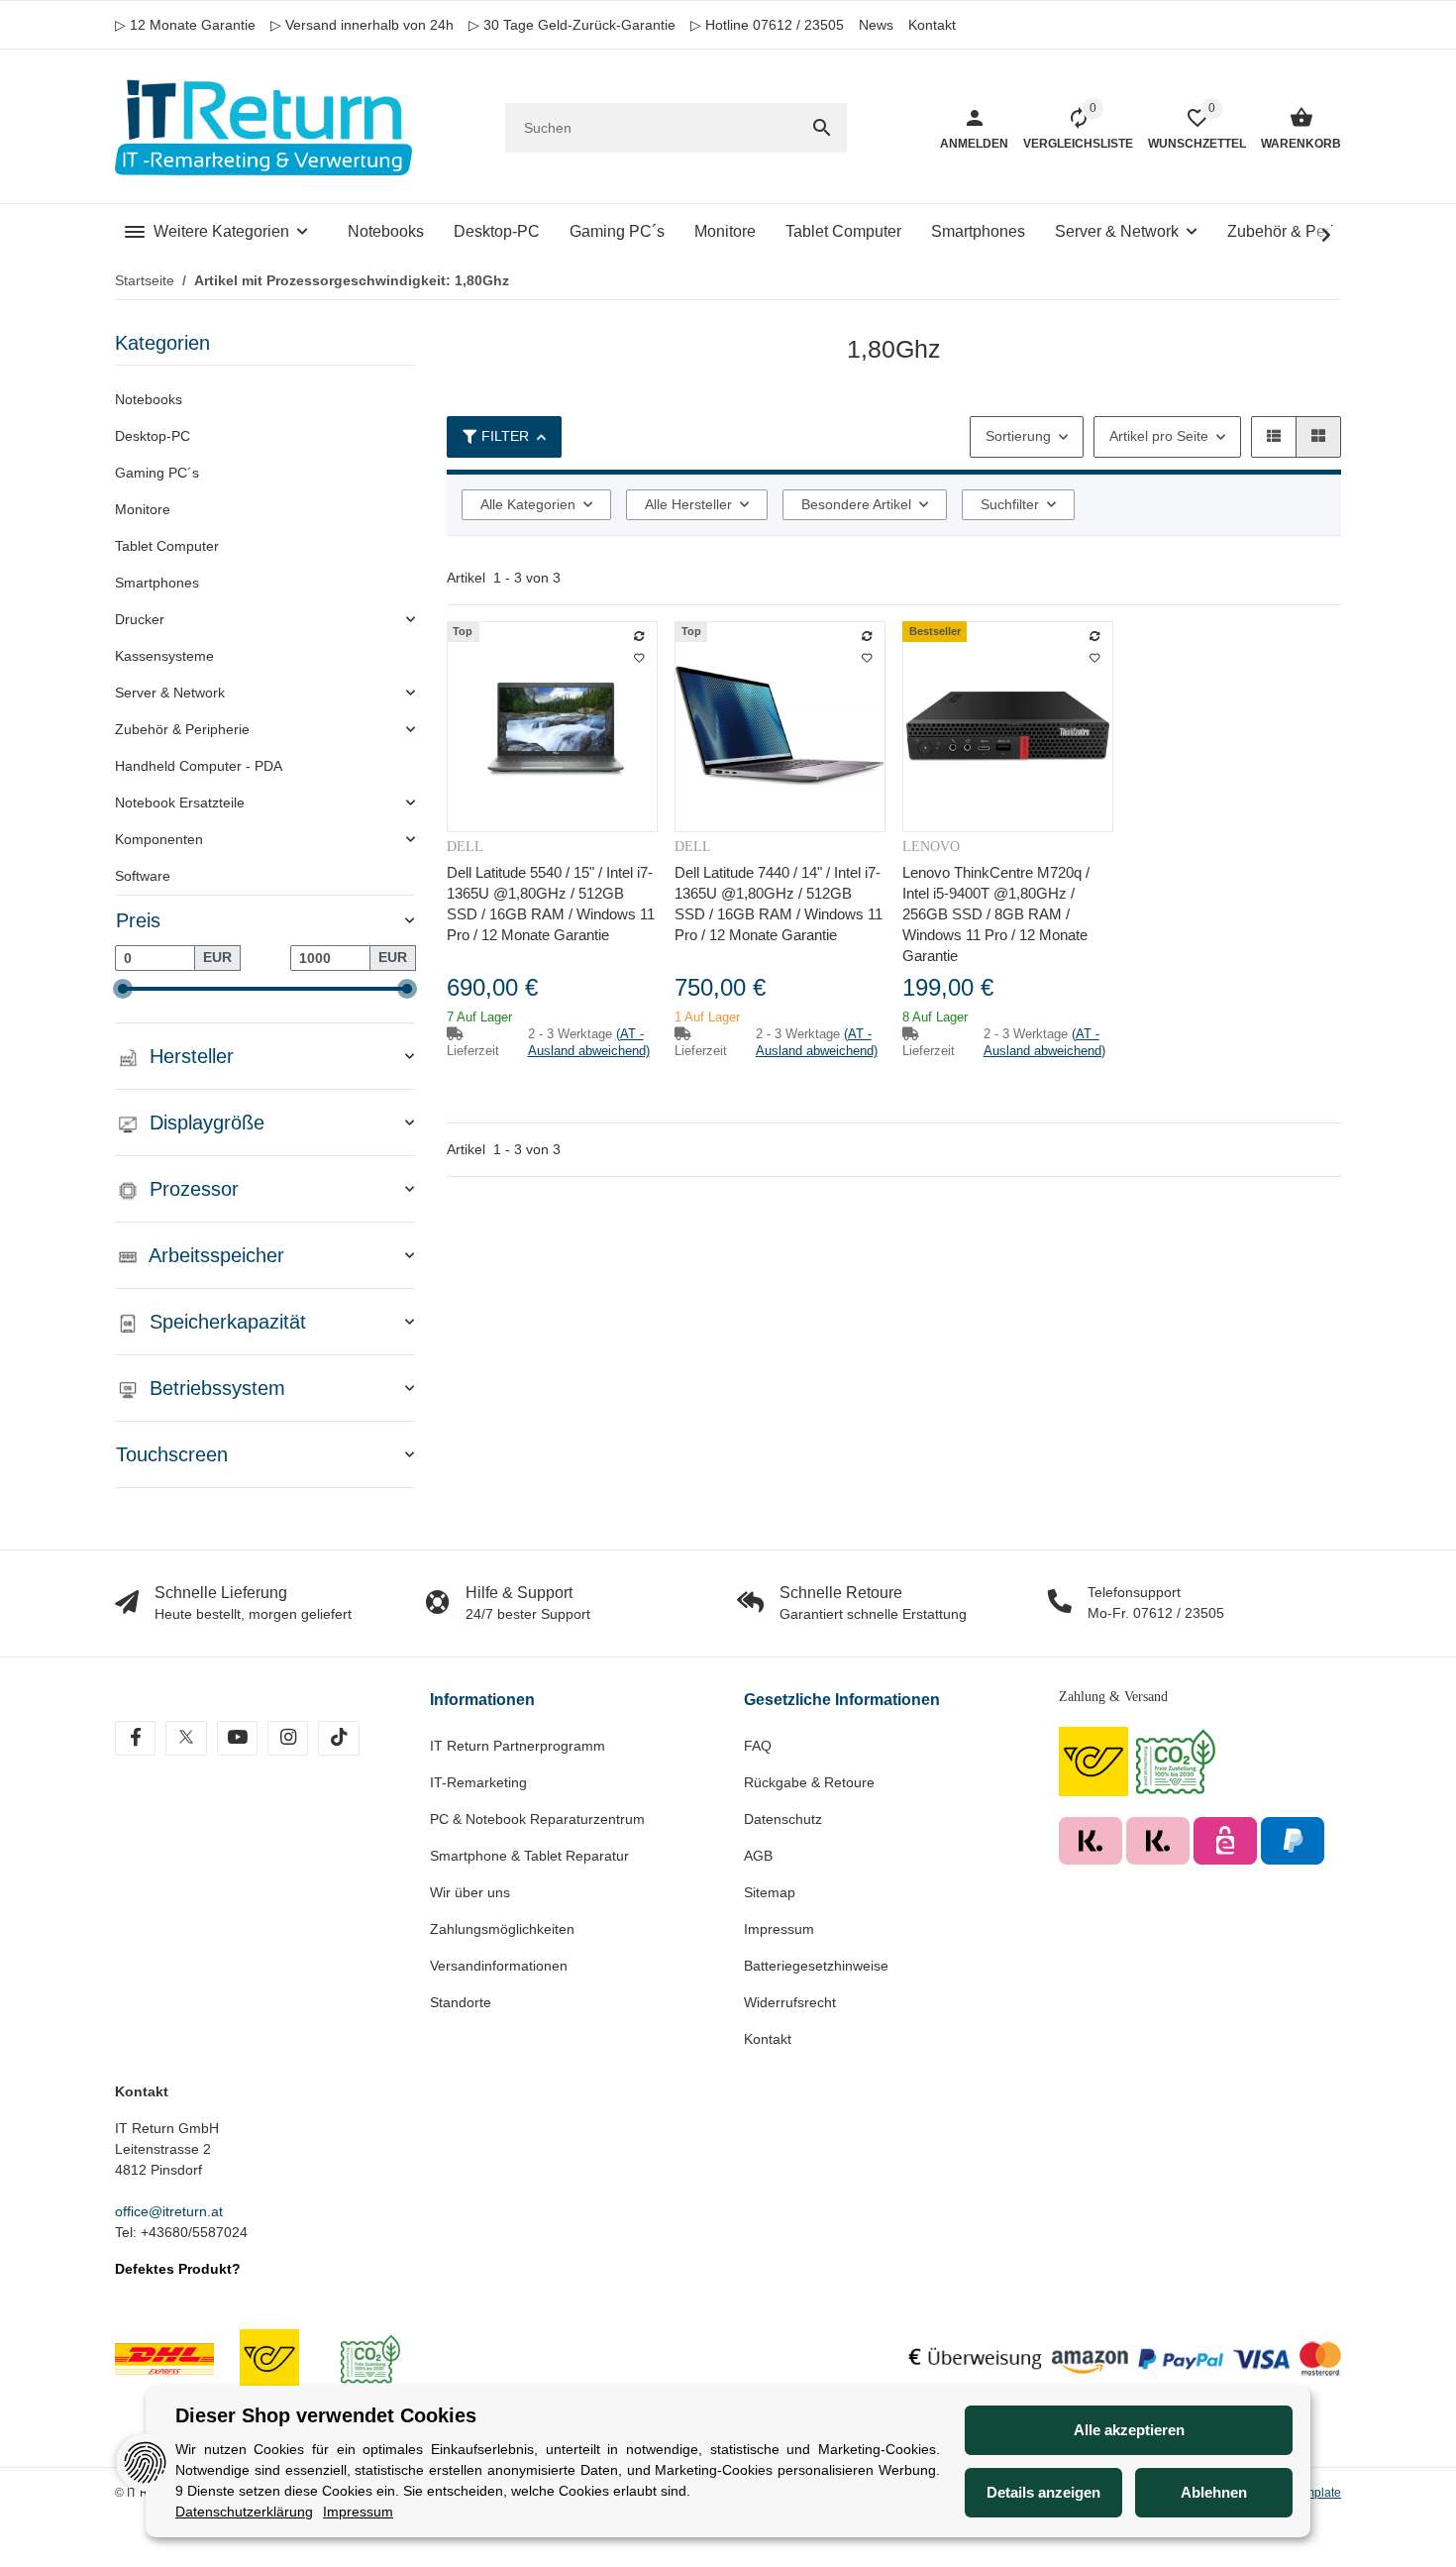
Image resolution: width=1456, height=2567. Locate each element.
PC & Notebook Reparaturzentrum (537, 1819)
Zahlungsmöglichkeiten (502, 1929)
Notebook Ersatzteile (180, 802)
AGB (758, 1856)
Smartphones (157, 583)
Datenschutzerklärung (244, 2512)
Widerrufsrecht (790, 2002)
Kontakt (932, 25)
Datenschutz (783, 1819)
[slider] (123, 989)
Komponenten (159, 839)
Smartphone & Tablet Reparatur (529, 1856)
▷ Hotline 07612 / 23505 (767, 25)
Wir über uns (470, 1892)
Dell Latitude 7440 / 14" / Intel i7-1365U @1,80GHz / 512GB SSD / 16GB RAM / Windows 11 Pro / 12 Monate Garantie (779, 904)
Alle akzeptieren (1129, 2430)
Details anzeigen (1043, 2492)
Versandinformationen (499, 1966)
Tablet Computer (167, 546)
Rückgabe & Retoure (809, 1782)
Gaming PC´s (157, 473)
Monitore (143, 509)
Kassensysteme (164, 656)
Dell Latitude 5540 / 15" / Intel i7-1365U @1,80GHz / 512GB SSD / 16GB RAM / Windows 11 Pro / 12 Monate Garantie (551, 904)
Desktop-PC (153, 436)
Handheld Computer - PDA (199, 766)
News (876, 25)
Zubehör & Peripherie (182, 729)
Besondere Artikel (856, 504)
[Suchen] (822, 128)
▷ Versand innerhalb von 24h (362, 25)
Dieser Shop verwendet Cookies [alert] (326, 2415)
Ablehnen (1214, 2492)
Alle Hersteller (688, 504)
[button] (1274, 437)
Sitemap (770, 1892)
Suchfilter (1010, 504)
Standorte (461, 2002)
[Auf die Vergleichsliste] (639, 636)
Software (143, 876)
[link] (265, 620)
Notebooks (149, 399)
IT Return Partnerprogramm (518, 1746)
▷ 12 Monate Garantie (185, 25)
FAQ (758, 1746)
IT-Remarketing (478, 1782)
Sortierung (1018, 436)
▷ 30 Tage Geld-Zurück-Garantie (572, 25)
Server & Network (170, 693)
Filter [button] (505, 436)
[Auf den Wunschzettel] (639, 658)
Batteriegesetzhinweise (816, 1966)
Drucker (140, 619)
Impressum (779, 1929)
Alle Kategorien (528, 504)
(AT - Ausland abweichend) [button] (589, 1042)
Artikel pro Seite (1159, 436)
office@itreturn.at (169, 2211)
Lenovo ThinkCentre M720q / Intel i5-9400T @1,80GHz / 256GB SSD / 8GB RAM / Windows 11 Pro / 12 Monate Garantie (996, 914)
